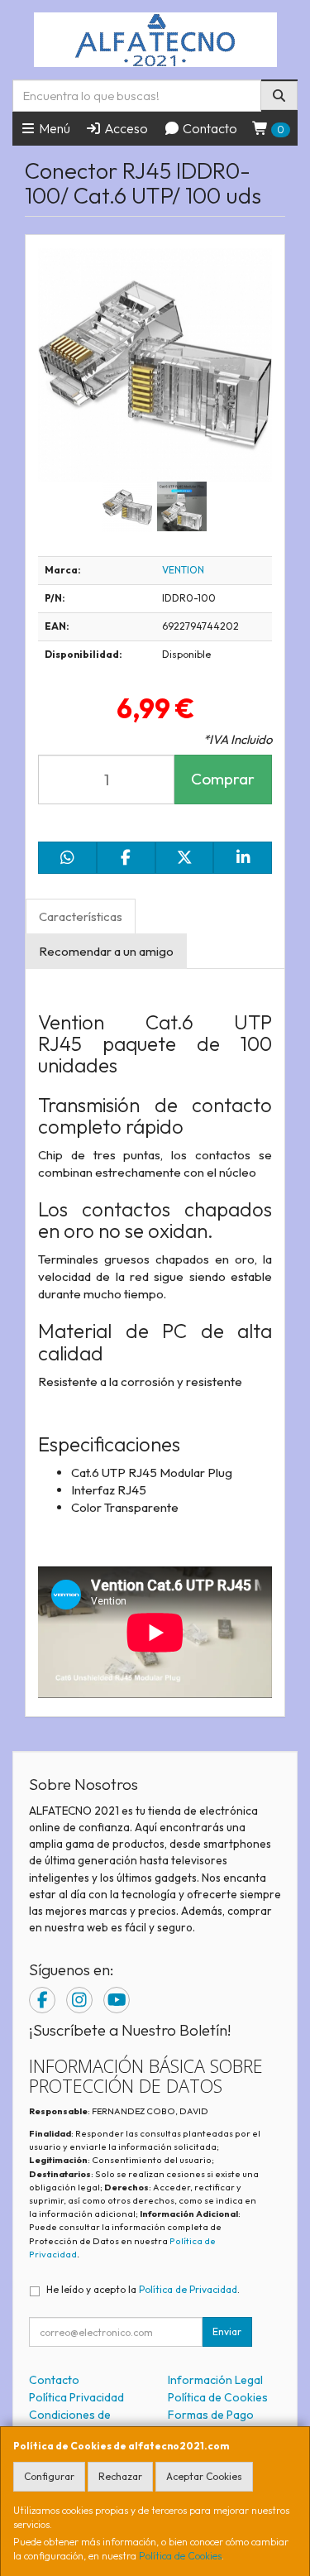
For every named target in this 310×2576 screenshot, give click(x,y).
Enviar (227, 2331)
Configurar (49, 2476)
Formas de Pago (211, 2415)
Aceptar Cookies (204, 2476)
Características (81, 916)
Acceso (125, 128)
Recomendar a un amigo (106, 951)
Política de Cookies (180, 2556)
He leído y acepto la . (143, 2289)
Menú (53, 128)
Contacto (209, 128)
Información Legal (215, 2380)
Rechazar (120, 2476)
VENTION (183, 570)
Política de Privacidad (188, 2289)
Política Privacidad (76, 2397)
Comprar (223, 779)
